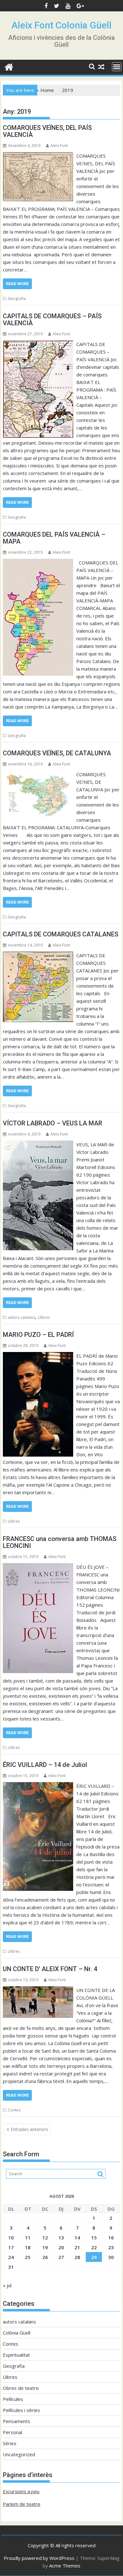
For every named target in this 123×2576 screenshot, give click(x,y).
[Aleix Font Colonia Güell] (9, 66)
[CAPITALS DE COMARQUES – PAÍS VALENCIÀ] (38, 344)
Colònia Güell (17, 2333)
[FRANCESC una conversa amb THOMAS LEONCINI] (38, 1567)
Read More (17, 284)
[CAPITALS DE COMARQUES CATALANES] (38, 955)
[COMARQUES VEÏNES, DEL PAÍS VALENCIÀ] (38, 156)
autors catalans (22, 1317)
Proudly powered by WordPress (39, 2558)
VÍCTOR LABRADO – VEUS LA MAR (53, 1123)
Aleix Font (59, 146)
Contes (14, 2110)
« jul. (8, 2285)
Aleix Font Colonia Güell (61, 25)
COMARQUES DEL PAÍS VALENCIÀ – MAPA (54, 538)
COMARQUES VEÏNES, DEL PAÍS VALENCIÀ (47, 131)
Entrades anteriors (29, 2129)
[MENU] (117, 67)
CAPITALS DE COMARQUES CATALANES (61, 934)
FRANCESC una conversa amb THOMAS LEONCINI (60, 1542)
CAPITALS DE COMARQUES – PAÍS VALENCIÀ (52, 320)
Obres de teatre (21, 2388)
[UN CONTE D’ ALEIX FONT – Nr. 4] (38, 1990)
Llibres (44, 1317)
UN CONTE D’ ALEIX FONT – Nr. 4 (50, 1969)
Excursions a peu (21, 2491)
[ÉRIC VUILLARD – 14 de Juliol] (38, 1786)
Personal (12, 2432)
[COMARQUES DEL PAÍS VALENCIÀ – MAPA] (38, 563)
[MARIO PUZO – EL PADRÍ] (38, 1356)
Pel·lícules (13, 2399)
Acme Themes (65, 2566)
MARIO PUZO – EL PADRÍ (38, 1335)
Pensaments (17, 2421)
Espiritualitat (16, 2355)
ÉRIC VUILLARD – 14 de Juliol (45, 1765)
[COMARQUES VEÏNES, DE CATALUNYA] (38, 774)
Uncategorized (19, 2454)
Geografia (17, 298)
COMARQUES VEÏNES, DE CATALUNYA (57, 753)
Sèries (10, 2443)
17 (11, 2247)
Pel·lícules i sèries (21, 2410)
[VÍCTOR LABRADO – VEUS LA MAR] (38, 1144)
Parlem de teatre (22, 2504)
